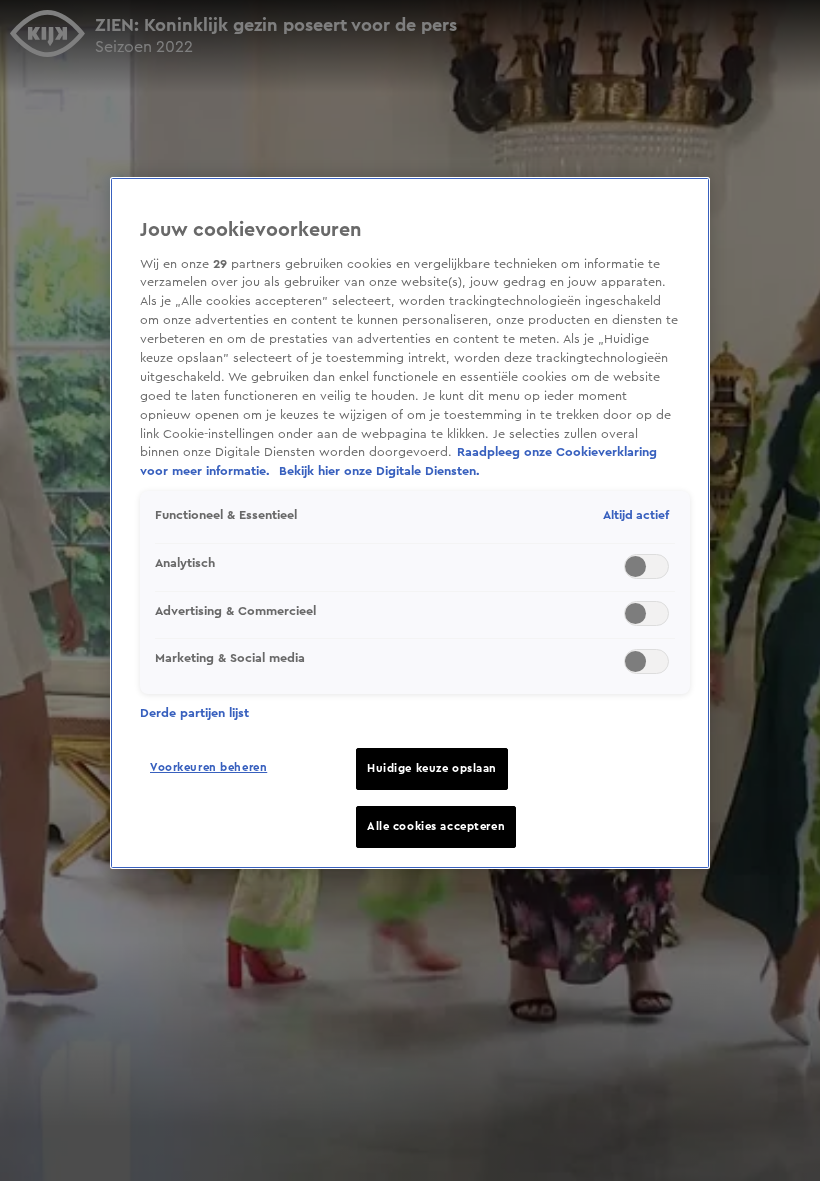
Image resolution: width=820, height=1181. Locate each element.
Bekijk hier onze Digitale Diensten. (379, 471)
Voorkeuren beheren (208, 767)
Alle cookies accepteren (436, 826)
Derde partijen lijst (194, 713)
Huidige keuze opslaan (432, 768)
